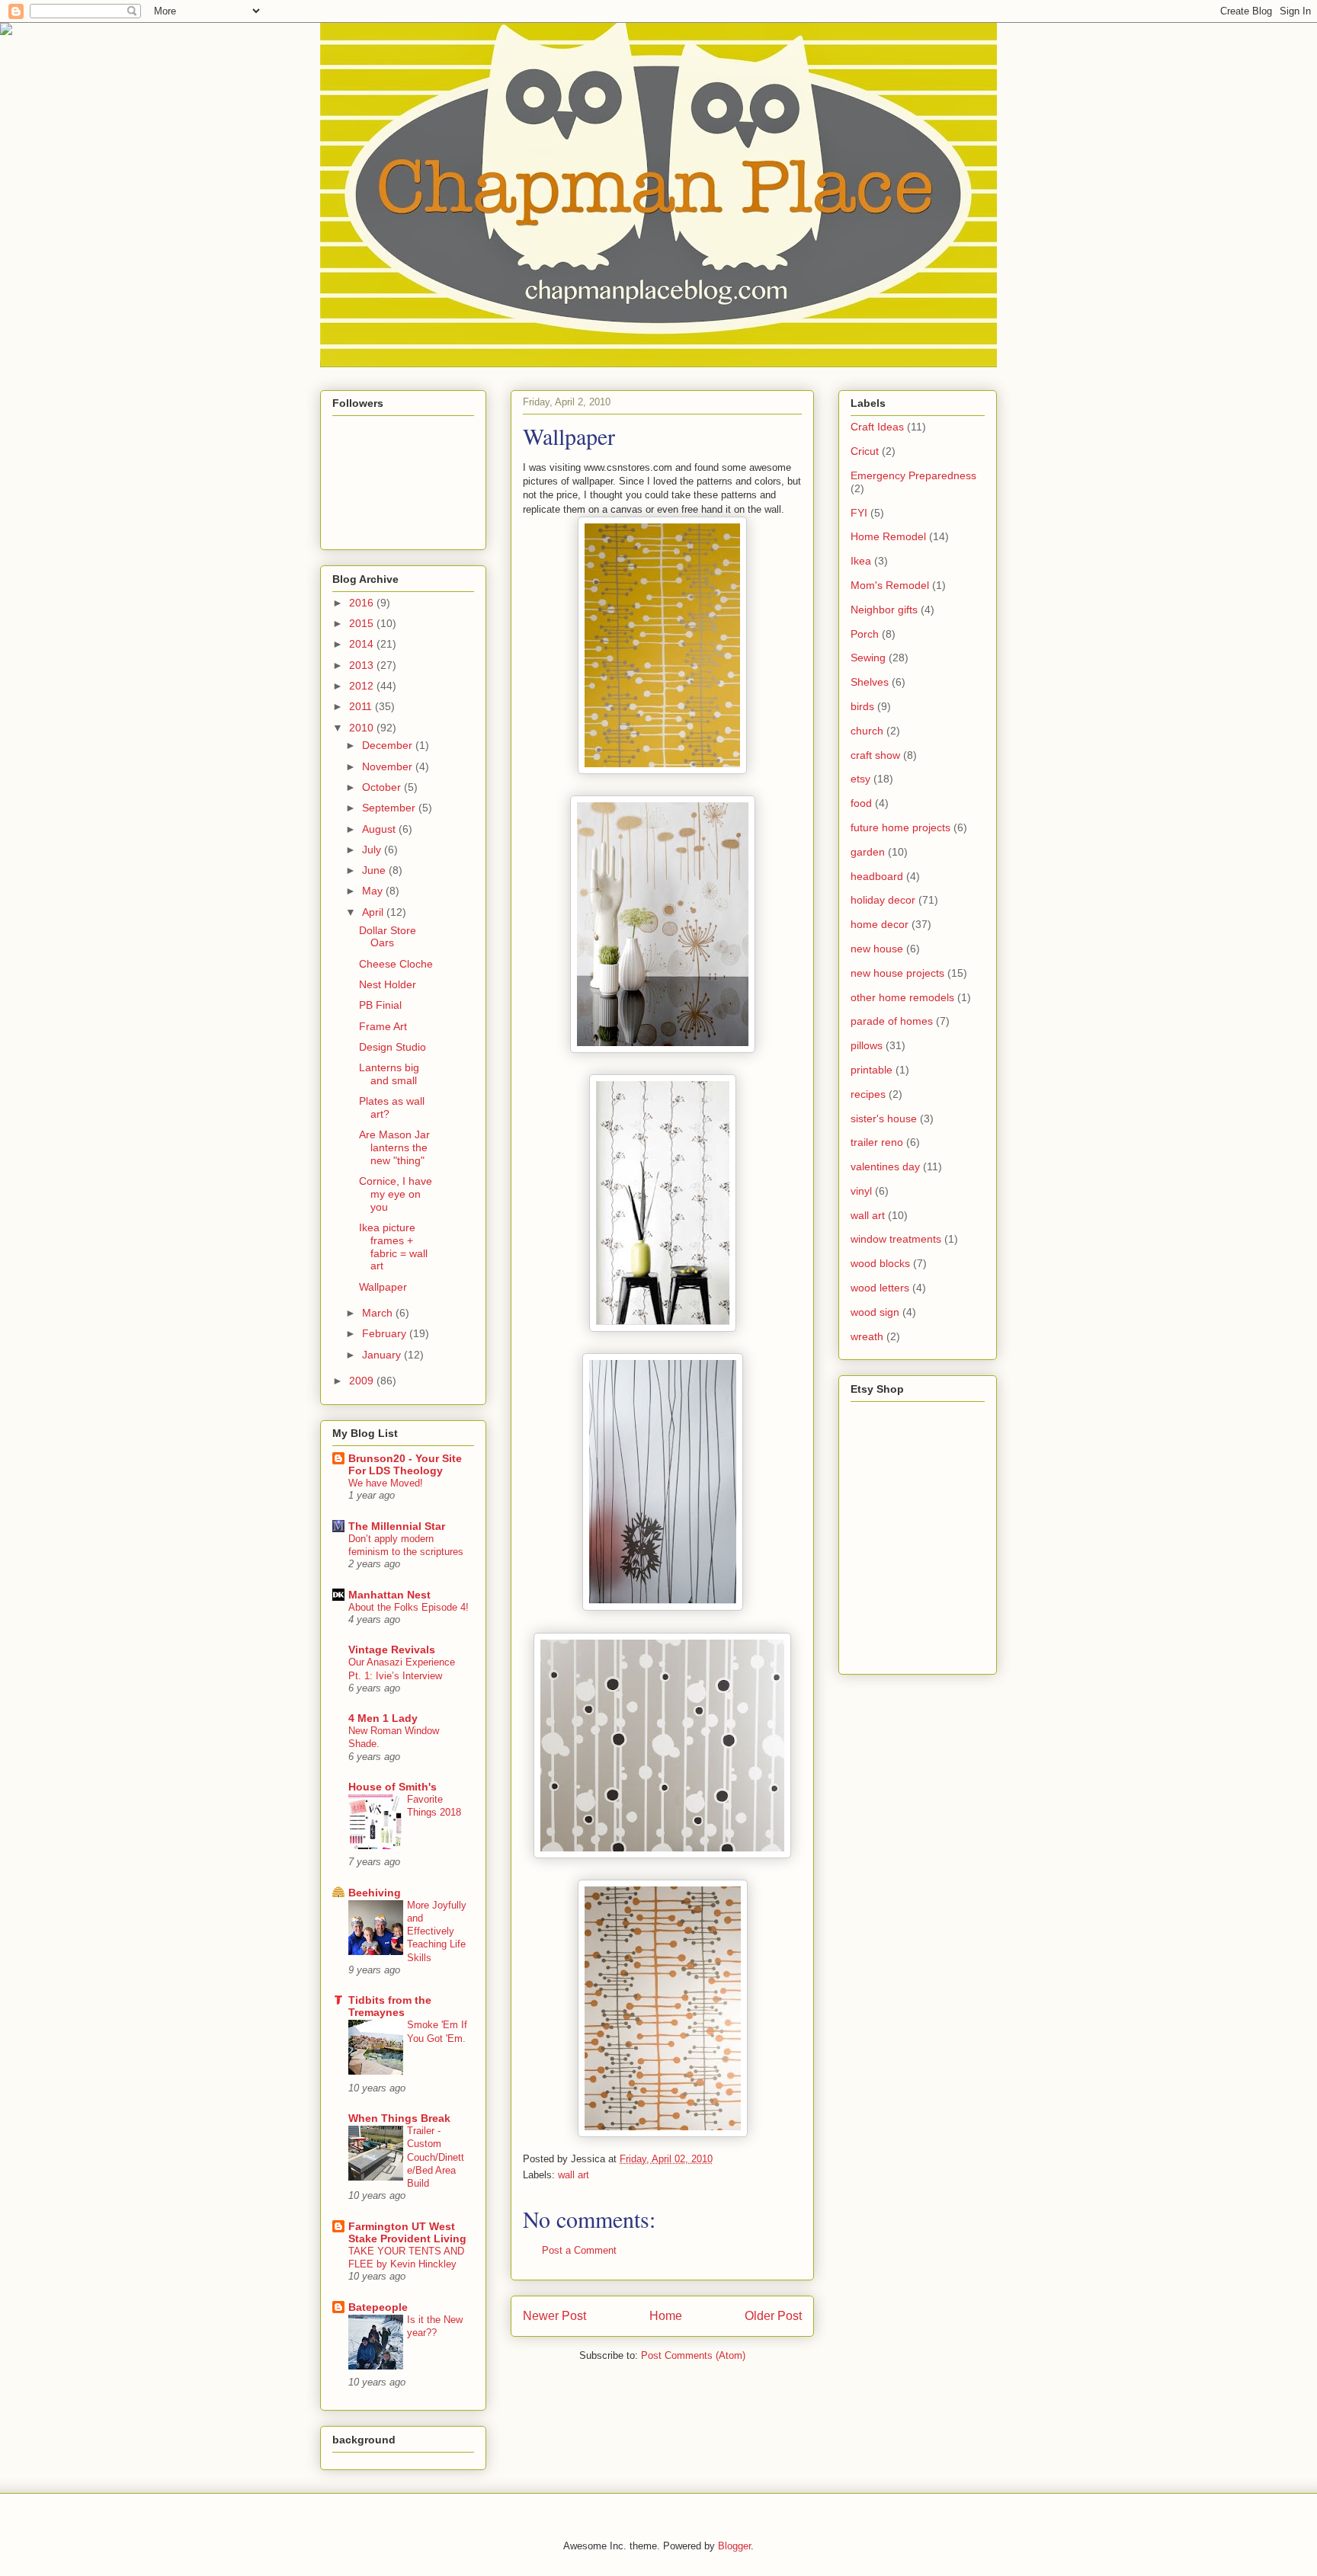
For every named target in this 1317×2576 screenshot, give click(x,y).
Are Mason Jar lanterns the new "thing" (394, 1147)
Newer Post (554, 2316)
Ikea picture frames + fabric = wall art (393, 1246)
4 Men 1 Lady (383, 1718)
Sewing (868, 658)
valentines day (885, 1166)
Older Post (773, 2316)
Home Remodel (888, 536)
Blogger (734, 2546)
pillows (867, 1045)
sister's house (884, 1118)
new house (877, 949)
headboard (877, 876)
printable (872, 1070)
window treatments (896, 1239)
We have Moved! (386, 1483)
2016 (363, 603)
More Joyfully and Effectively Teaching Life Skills (437, 1931)
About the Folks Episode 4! (409, 1607)
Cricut (865, 451)
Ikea (861, 561)
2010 (363, 728)
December (389, 745)
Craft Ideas (877, 427)
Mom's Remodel (890, 585)
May (374, 891)
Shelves (870, 682)
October (383, 787)
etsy (860, 779)
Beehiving (375, 1893)
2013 (363, 665)
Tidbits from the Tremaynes (390, 2006)
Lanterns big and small (389, 1074)
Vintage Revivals (392, 1650)
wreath (867, 1336)
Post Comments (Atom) (693, 2355)
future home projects (900, 827)
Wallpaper (383, 1287)
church (867, 731)
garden (868, 852)
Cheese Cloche (396, 964)
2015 (363, 623)
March (379, 1313)
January (383, 1355)
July (373, 850)
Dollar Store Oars (388, 937)
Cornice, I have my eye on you (396, 1194)
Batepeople (378, 2307)
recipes (868, 1094)
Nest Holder (388, 984)
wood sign (875, 1312)
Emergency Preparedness (913, 475)
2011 (362, 706)
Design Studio (393, 1047)
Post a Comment (579, 2250)
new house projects (897, 973)
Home (666, 2316)
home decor (880, 924)
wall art (574, 2175)
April (374, 912)
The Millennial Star (397, 1526)
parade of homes (892, 1021)
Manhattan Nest (389, 1595)
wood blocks (880, 1263)
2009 (363, 1381)
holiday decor (883, 900)
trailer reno (877, 1142)
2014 (363, 644)
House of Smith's (393, 1787)
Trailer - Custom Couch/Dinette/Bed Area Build (436, 2157)
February (386, 1333)
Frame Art (383, 1026)
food (861, 803)
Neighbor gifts (884, 610)
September (390, 808)
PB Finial (380, 1005)
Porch (865, 634)
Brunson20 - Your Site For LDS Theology (405, 1464)
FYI (859, 513)
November (389, 766)
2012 (363, 686)
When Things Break (399, 2118)
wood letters (880, 1288)
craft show (875, 755)
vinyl (861, 1191)
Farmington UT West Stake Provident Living (407, 2232)
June (375, 870)
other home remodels (902, 997)
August (380, 829)
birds (862, 706)
